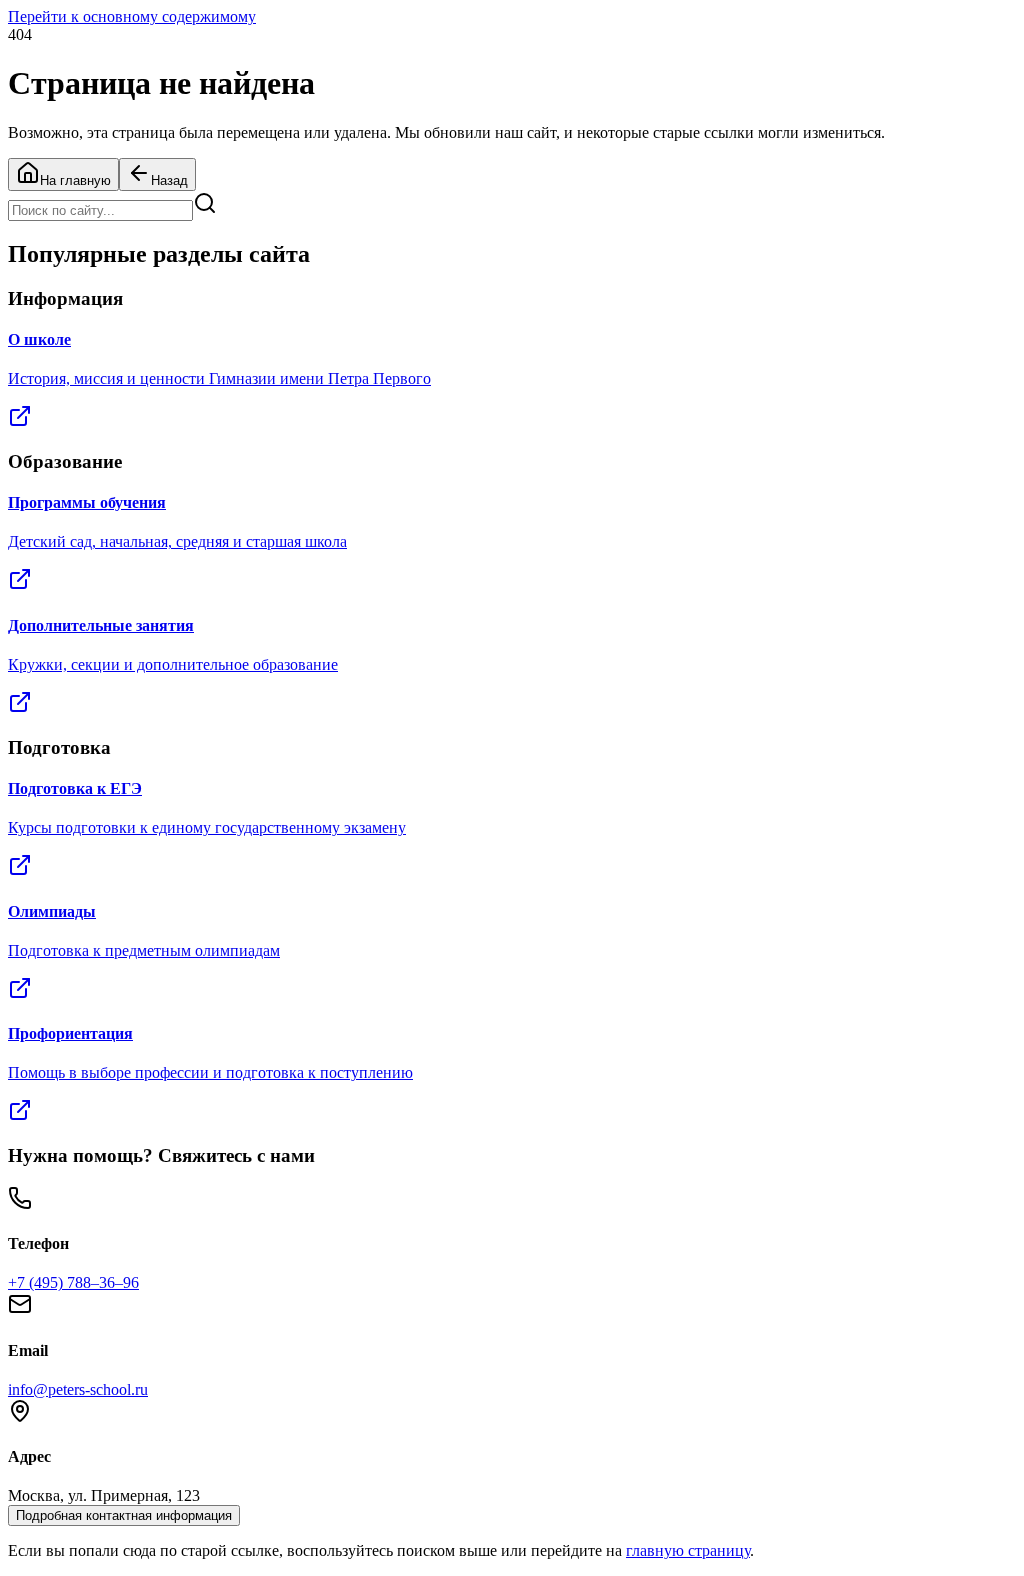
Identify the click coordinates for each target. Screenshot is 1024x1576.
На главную (75, 180)
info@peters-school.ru (78, 1389)
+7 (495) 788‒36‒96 (73, 1282)
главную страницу (688, 1550)
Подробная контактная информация (124, 1515)
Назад (169, 180)
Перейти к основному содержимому (132, 16)
